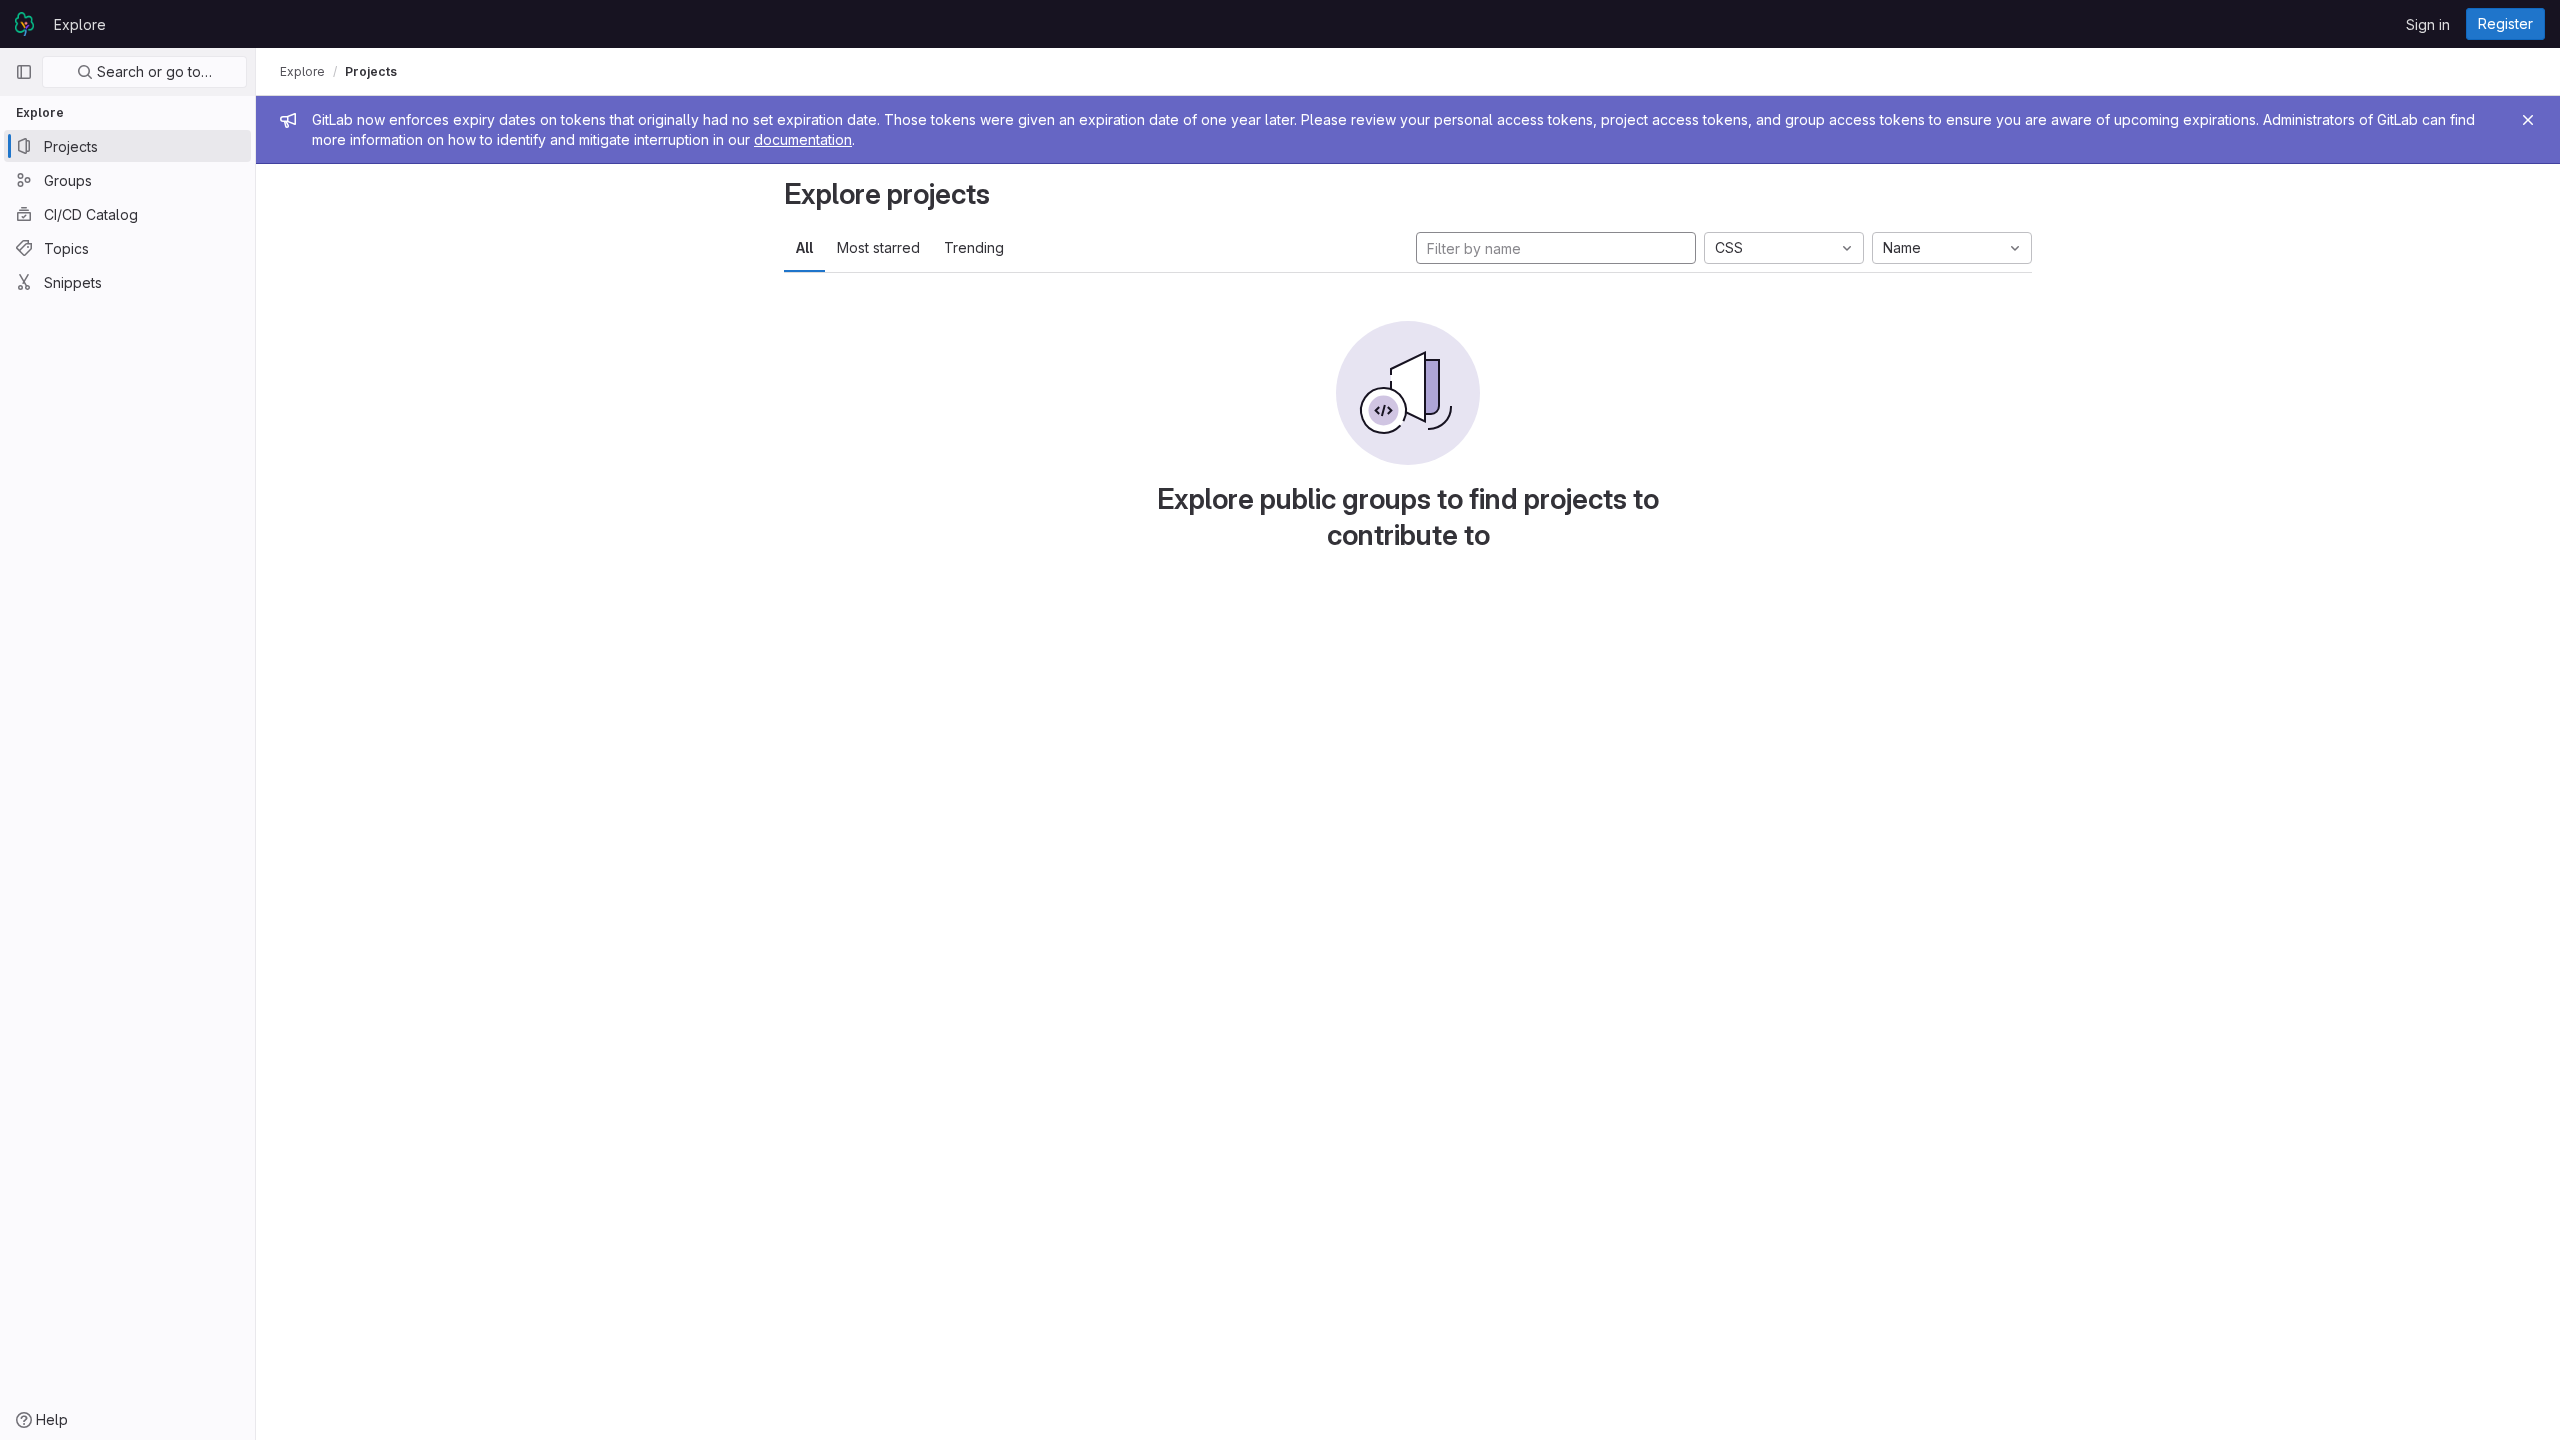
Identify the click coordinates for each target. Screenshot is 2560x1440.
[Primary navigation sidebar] (24, 72)
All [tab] (804, 247)
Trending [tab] (974, 247)
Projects (371, 71)
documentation (803, 139)
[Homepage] (24, 24)
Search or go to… (152, 71)
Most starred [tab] (878, 247)
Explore (80, 24)
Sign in (2428, 24)
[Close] (2528, 120)
